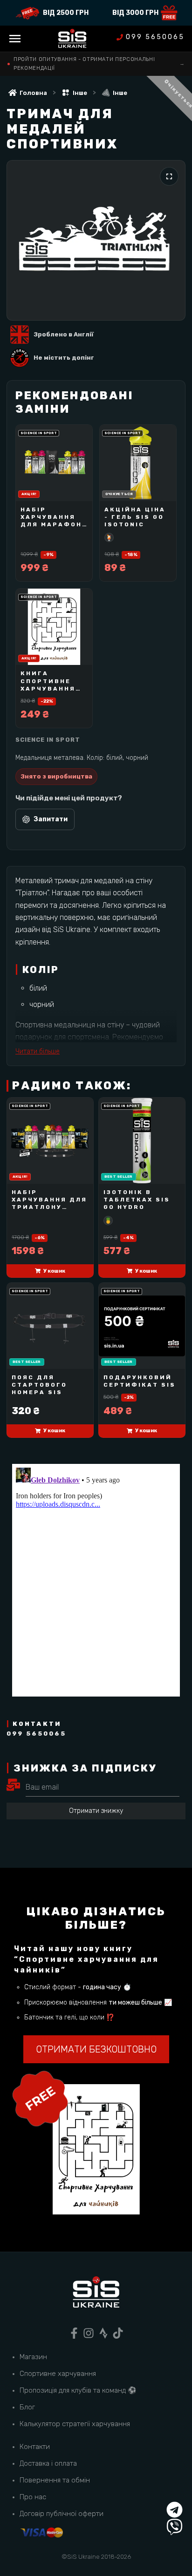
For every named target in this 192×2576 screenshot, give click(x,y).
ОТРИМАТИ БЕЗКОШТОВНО (96, 2049)
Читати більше (38, 1051)
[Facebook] (74, 2333)
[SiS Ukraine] (96, 2294)
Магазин (33, 2357)
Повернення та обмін (55, 2480)
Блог (27, 2407)
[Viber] (175, 2527)
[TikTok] (118, 2333)
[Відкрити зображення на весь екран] (169, 176)
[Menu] (15, 39)
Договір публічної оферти (62, 2514)
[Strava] (103, 2333)
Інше (80, 93)
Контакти (35, 2447)
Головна (33, 93)
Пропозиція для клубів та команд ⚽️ (78, 2390)
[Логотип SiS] (72, 39)
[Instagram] (89, 2333)
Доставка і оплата (48, 2463)
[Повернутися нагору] (175, 2492)
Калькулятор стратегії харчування (75, 2424)
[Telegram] (175, 2510)
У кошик (54, 1271)
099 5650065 (155, 37)
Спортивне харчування (58, 2374)
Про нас (33, 2497)
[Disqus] (96, 1580)
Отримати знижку (96, 1811)
